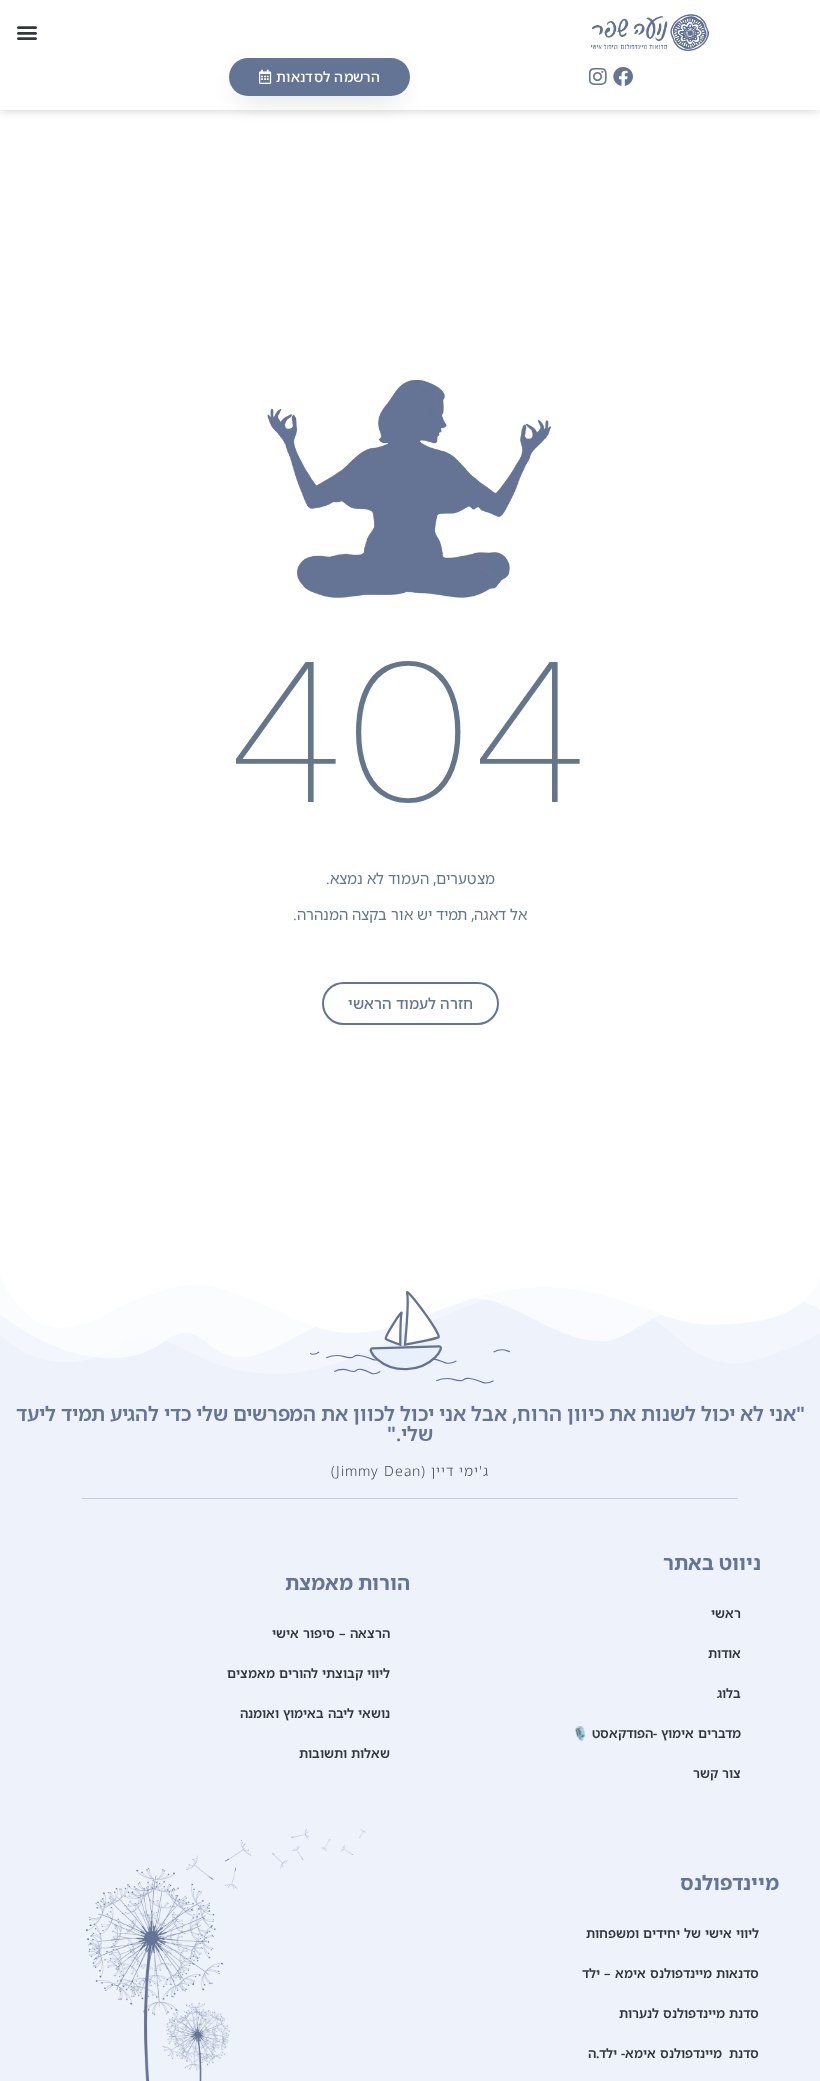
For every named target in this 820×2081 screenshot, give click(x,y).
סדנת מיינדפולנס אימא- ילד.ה (673, 2053)
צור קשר (717, 1773)
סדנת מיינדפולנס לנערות (689, 2013)
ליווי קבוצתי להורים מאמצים (308, 1673)
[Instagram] (598, 77)
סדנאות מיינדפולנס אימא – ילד (670, 1973)
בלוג (729, 1693)
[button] (26, 32)
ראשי (726, 1613)
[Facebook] (623, 77)
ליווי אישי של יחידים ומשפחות (672, 1933)
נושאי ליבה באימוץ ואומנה (315, 1713)
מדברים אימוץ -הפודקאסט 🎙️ (656, 1733)
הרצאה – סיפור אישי (331, 1633)
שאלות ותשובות (344, 1753)
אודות (724, 1653)
